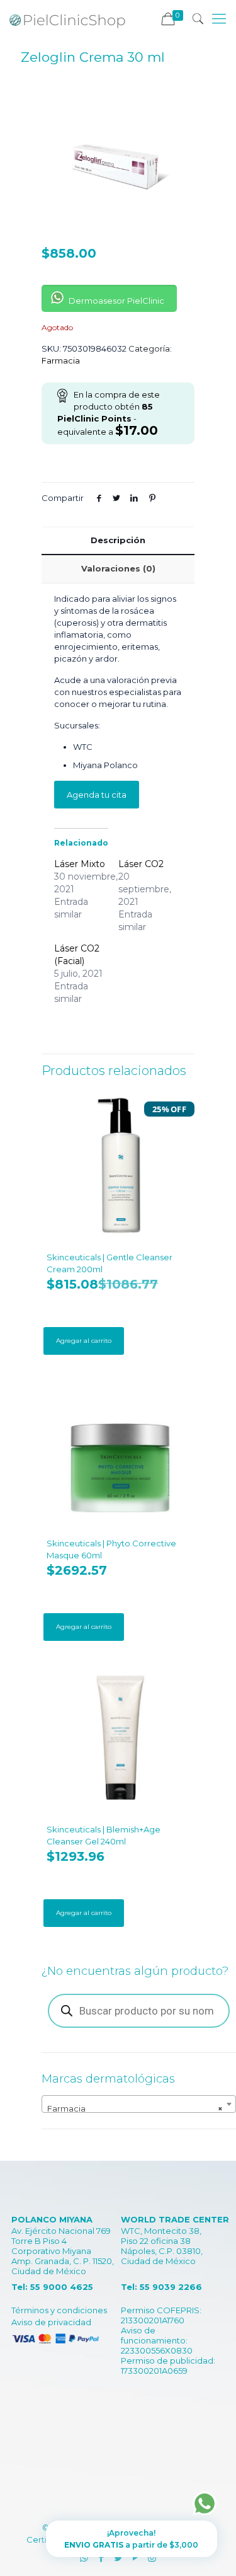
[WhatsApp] (84, 2557)
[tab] (118, 540)
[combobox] (139, 2104)
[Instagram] (152, 2557)
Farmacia (61, 360)
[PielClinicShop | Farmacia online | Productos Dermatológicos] (67, 19)
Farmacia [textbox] (135, 2108)
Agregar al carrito (84, 1341)
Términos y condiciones (59, 2310)
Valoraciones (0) (118, 568)
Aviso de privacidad (51, 2322)
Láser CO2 (141, 864)
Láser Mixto (80, 864)
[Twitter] (118, 2557)
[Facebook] (101, 2557)
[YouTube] (135, 2557)
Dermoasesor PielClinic (115, 301)
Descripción (118, 540)
